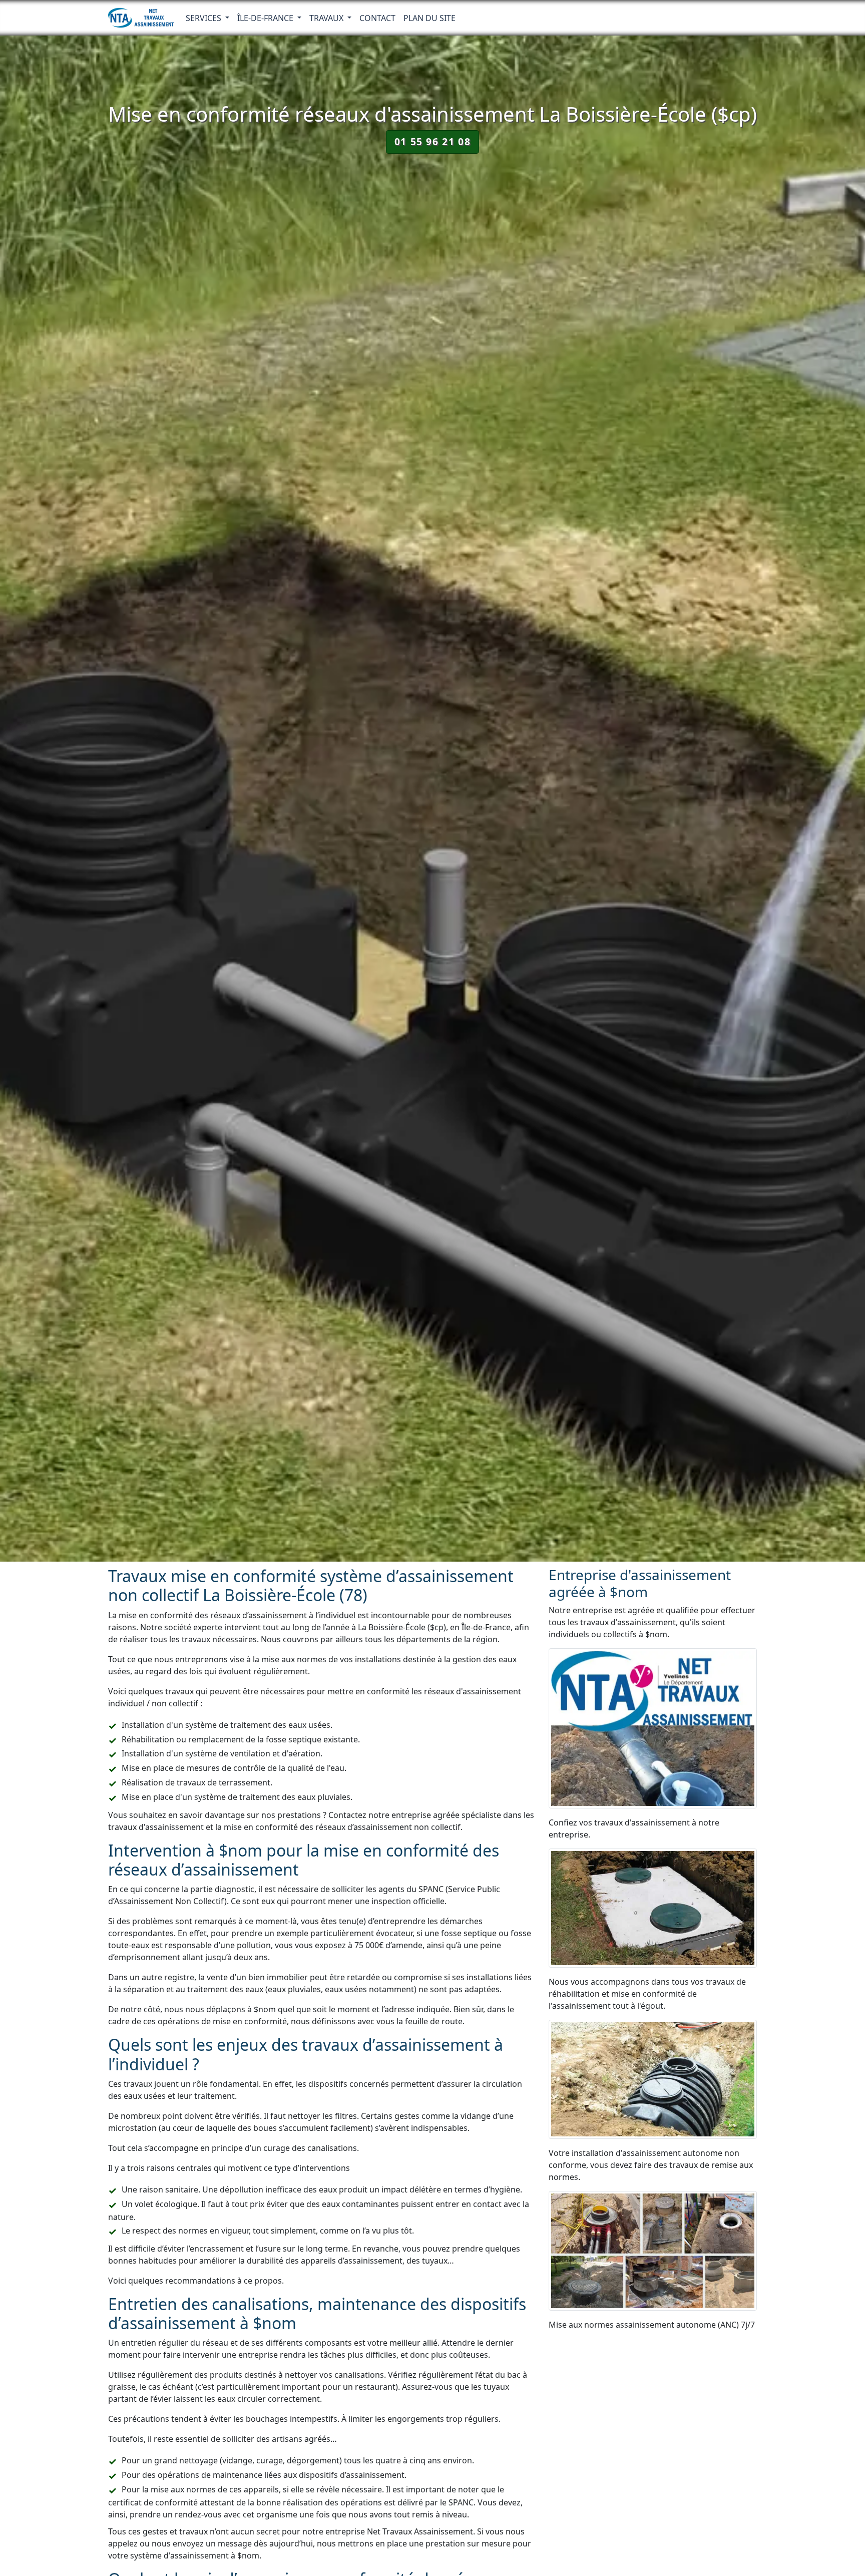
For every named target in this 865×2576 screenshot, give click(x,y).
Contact (377, 18)
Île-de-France (266, 18)
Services (204, 18)
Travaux (327, 18)
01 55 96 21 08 (432, 141)
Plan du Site (429, 18)
